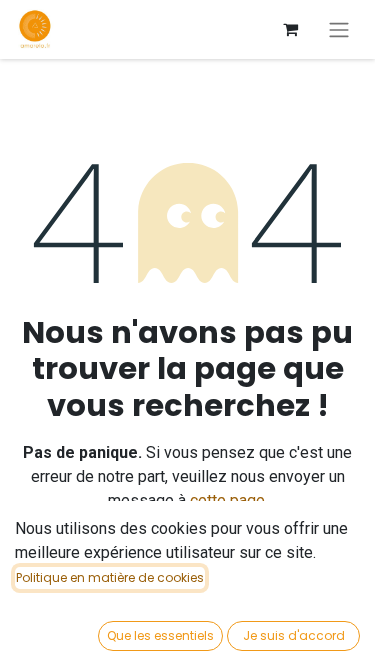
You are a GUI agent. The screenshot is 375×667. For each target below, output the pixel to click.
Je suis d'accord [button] (294, 635)
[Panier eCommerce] (290, 29)
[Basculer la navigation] (339, 29)
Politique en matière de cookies (110, 577)
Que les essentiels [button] (160, 635)
